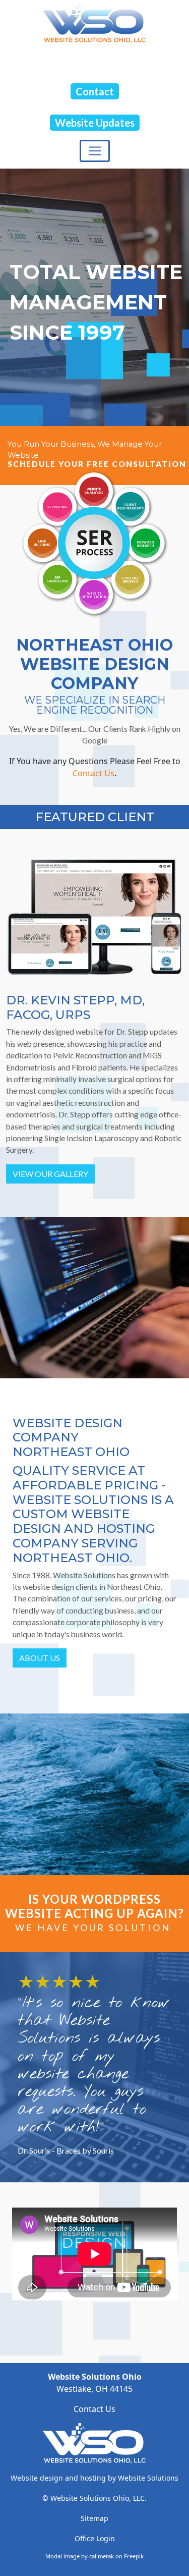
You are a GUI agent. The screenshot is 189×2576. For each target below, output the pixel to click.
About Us (40, 1658)
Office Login (95, 2538)
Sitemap (94, 2518)
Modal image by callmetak (80, 2556)
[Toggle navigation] (95, 151)
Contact (95, 91)
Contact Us (93, 773)
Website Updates (95, 123)
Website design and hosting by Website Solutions (94, 2478)
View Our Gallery (50, 1174)
